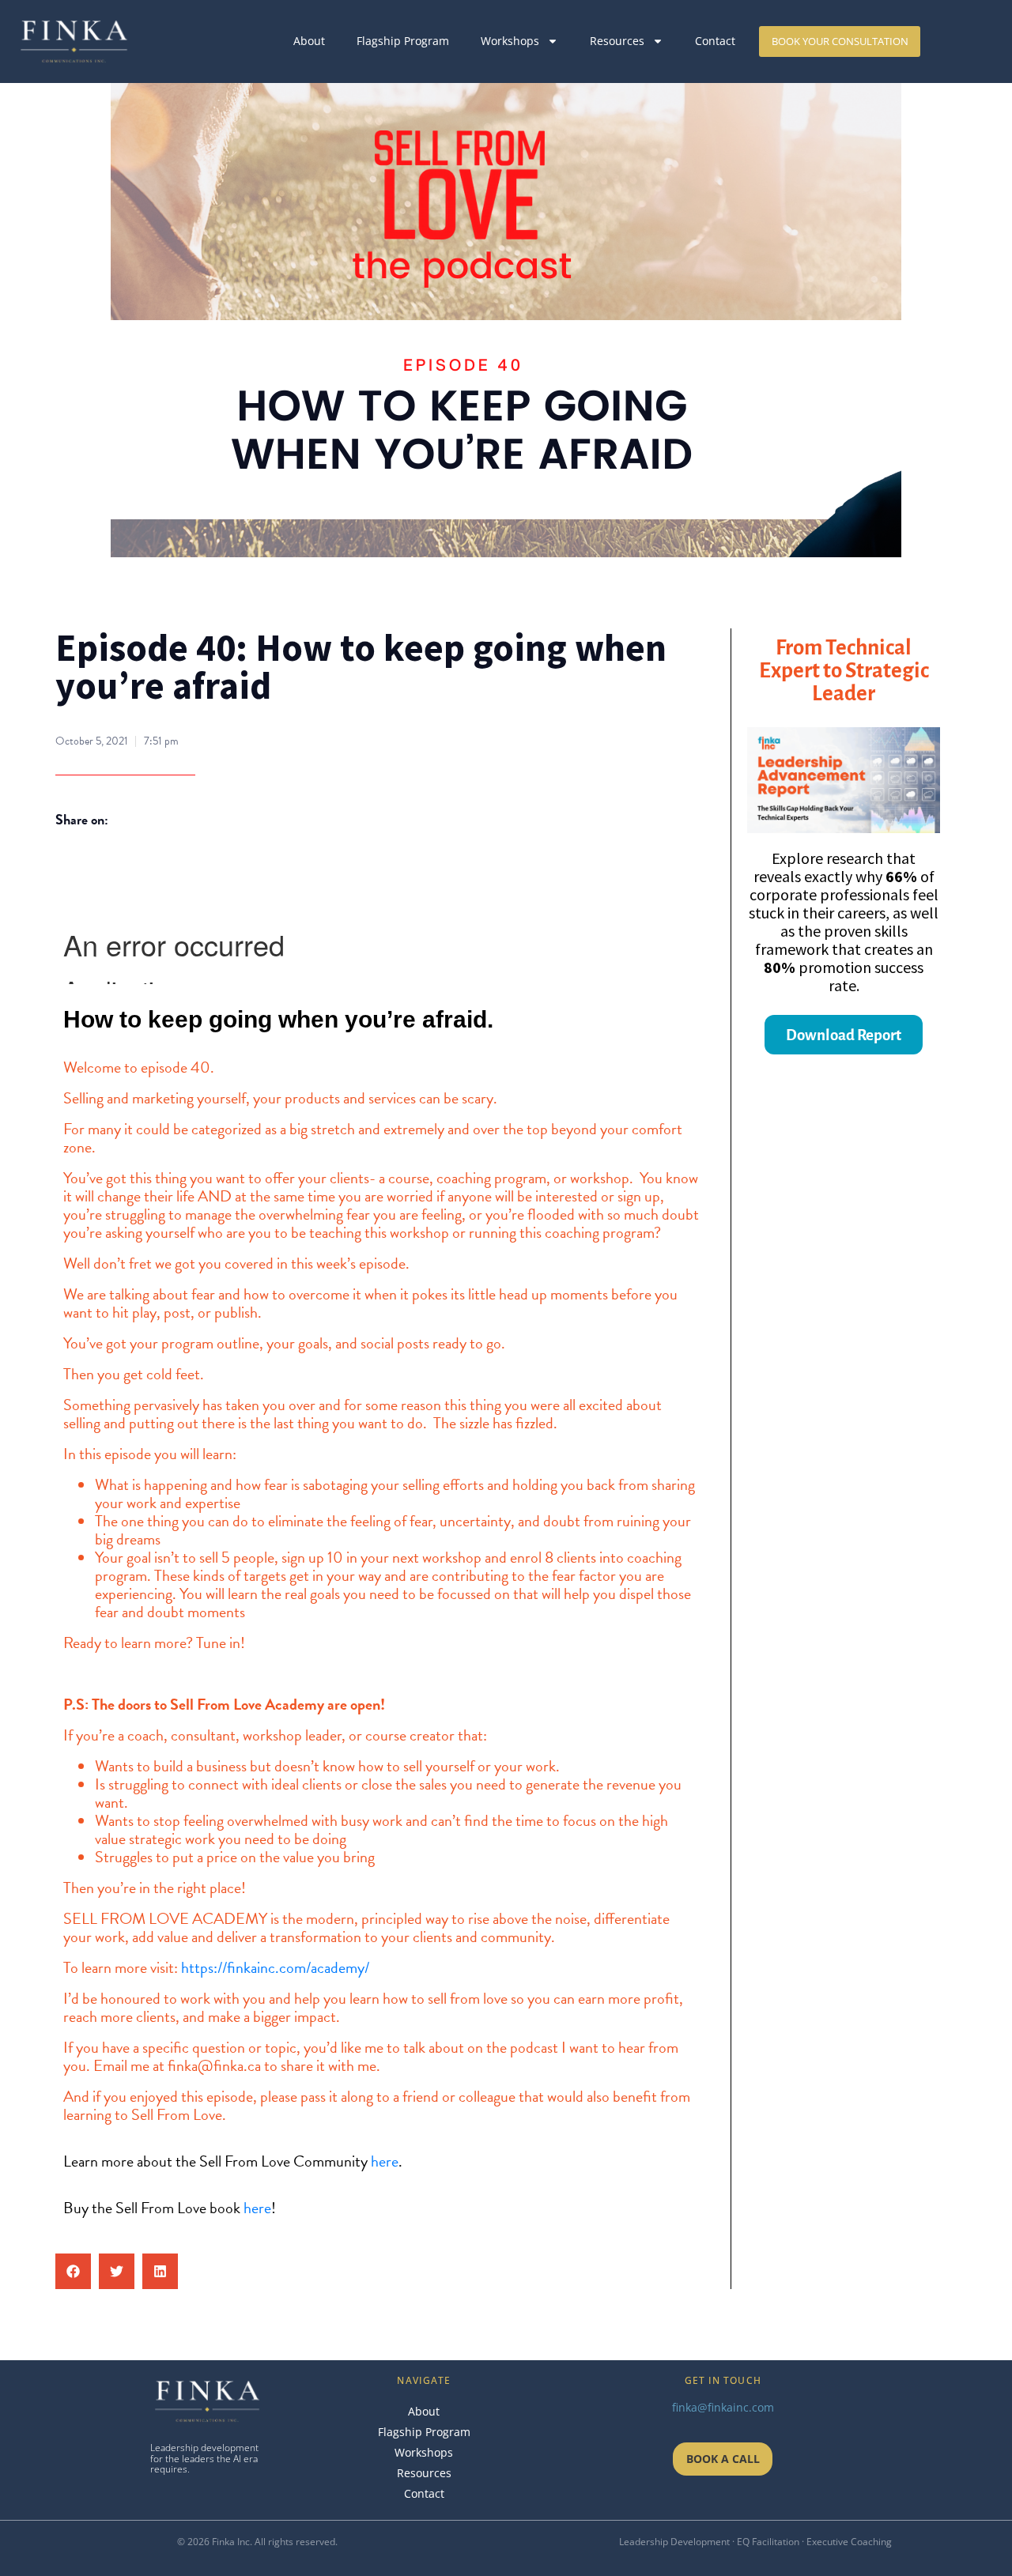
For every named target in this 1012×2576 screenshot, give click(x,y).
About (309, 41)
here (385, 2161)
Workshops (510, 41)
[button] (73, 2271)
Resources (617, 41)
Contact (715, 41)
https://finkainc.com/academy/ (275, 1967)
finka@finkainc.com (723, 2407)
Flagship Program (403, 41)
